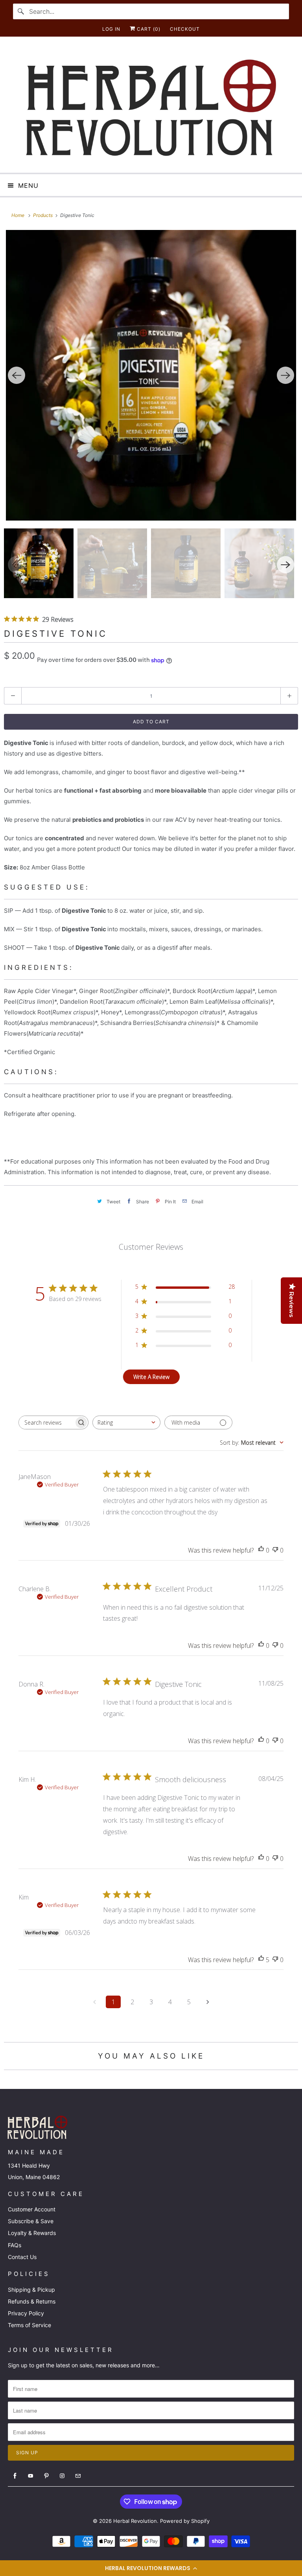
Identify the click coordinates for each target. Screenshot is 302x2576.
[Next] (285, 375)
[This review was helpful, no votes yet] (261, 1550)
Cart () (148, 29)
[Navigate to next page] (208, 2002)
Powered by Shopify (185, 2521)
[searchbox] (46, 1422)
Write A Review (151, 1377)
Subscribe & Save (31, 2221)
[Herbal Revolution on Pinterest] (46, 2476)
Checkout (185, 29)
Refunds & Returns (32, 2301)
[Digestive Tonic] (151, 375)
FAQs (15, 2245)
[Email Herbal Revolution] (78, 2476)
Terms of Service (29, 2325)
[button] (151, 2568)
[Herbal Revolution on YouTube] (31, 2476)
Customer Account (32, 2209)
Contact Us (22, 2257)
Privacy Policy (26, 2313)
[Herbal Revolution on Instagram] (62, 2476)
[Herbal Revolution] (151, 108)
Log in (111, 29)
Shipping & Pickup (31, 2290)
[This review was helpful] (261, 1960)
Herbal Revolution (135, 2521)
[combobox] (126, 1422)
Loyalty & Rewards (32, 2233)
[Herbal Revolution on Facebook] (15, 2476)
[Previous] (17, 375)
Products (43, 215)
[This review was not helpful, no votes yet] (275, 1550)
